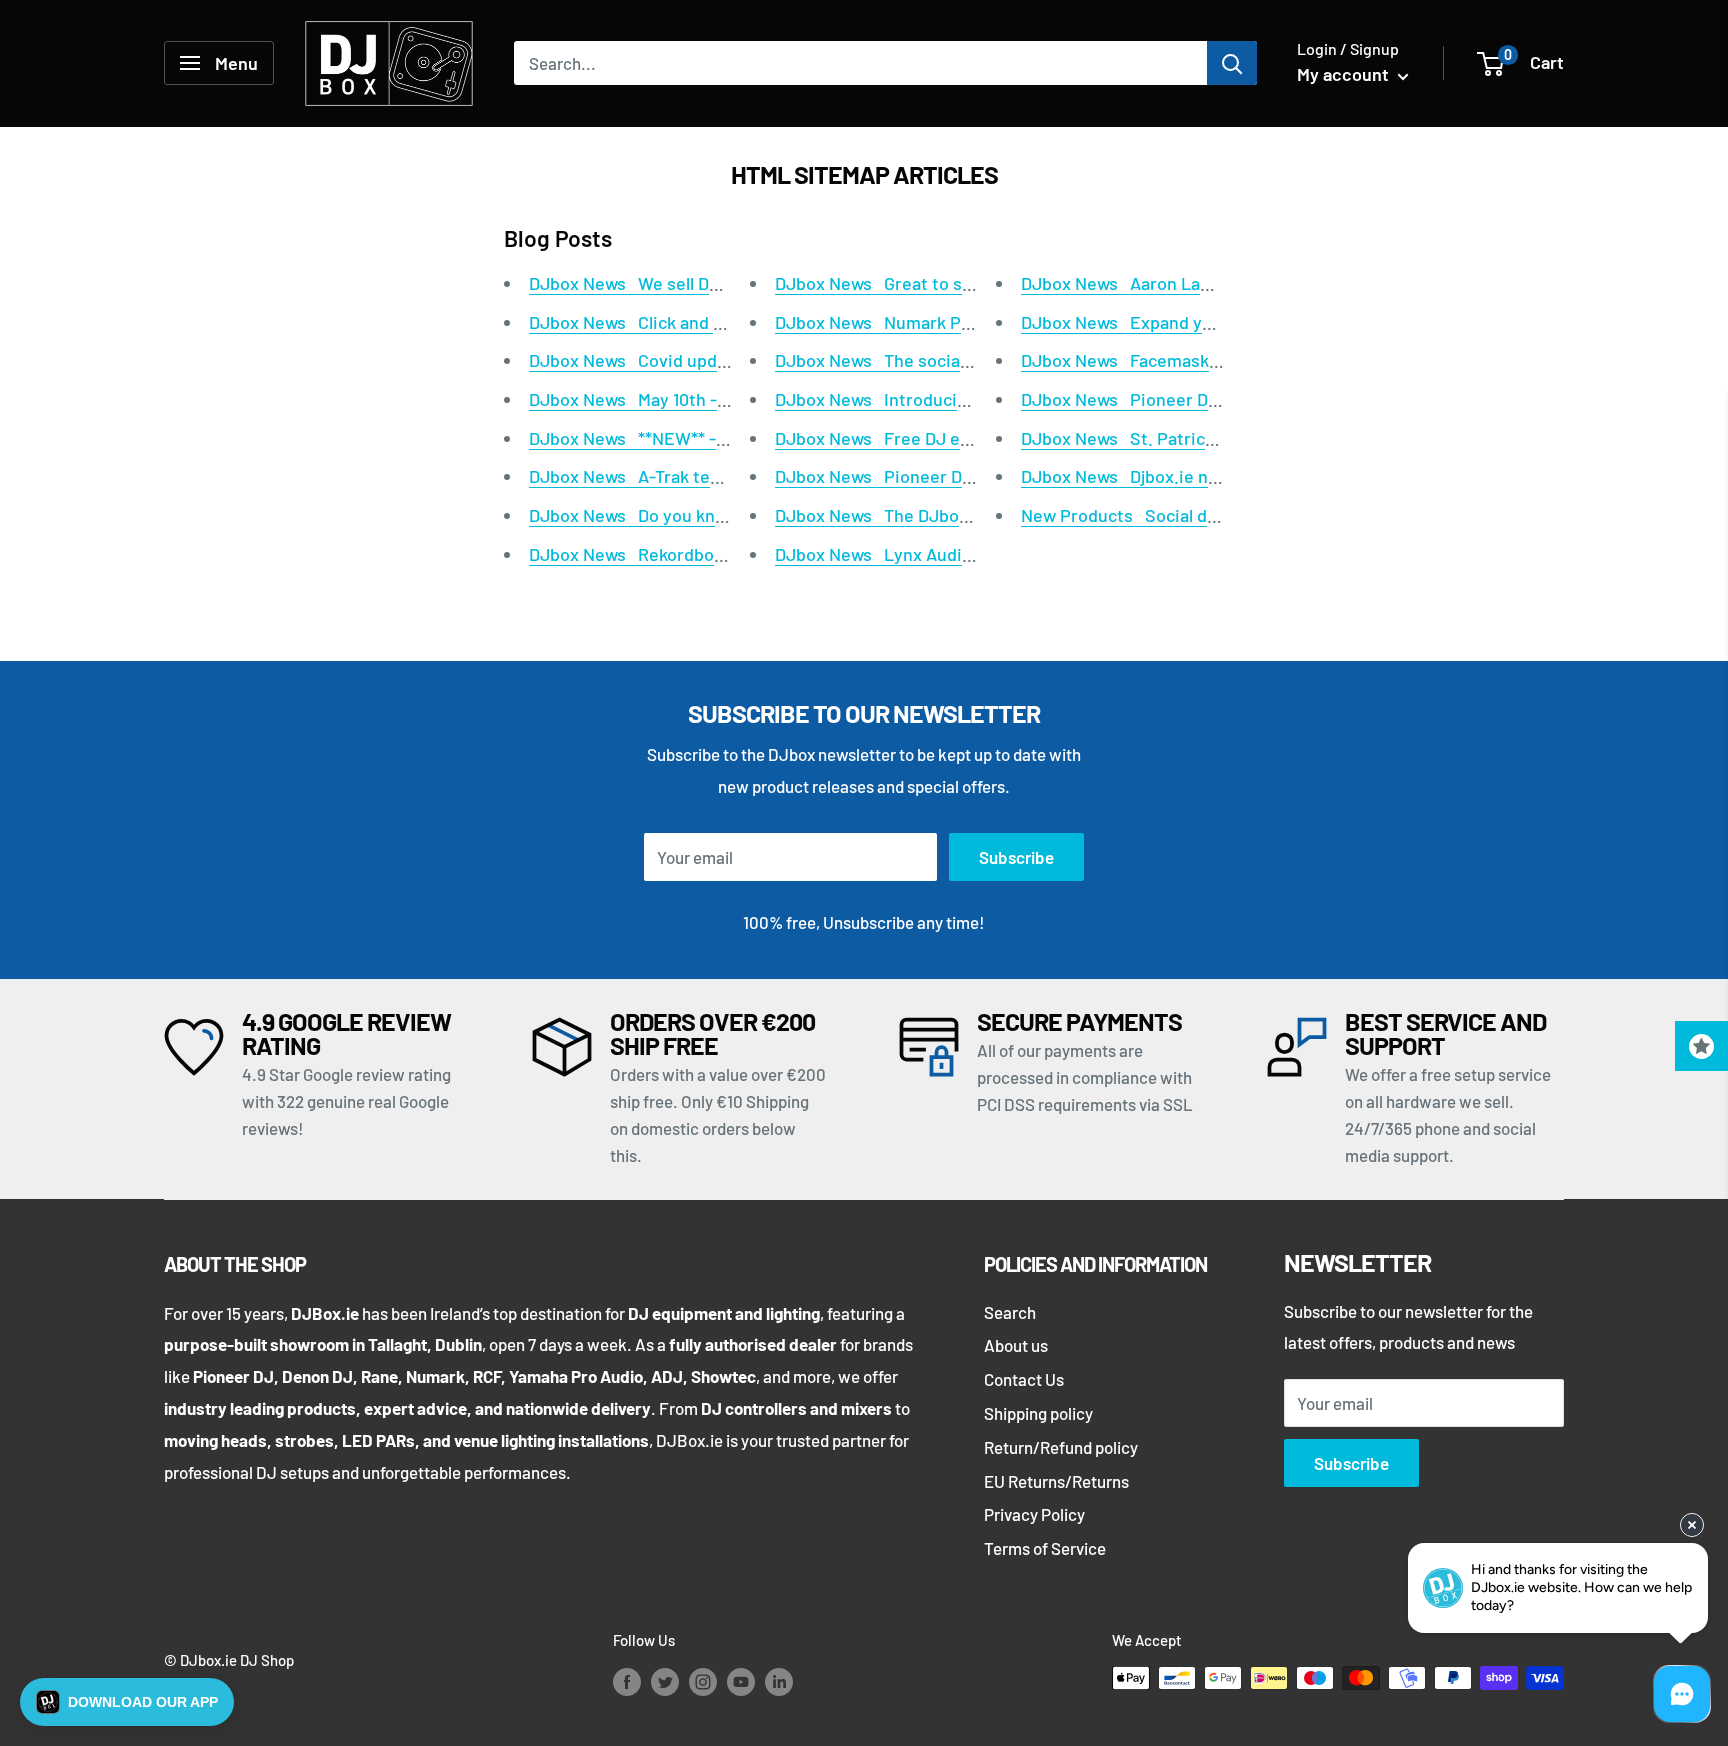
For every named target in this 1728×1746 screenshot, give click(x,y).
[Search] (1232, 63)
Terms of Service (1045, 1548)
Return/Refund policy (1061, 1447)
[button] (127, 1702)
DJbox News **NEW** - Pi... (640, 438)
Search (1010, 1312)
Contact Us (1024, 1379)
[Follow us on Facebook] (627, 1681)
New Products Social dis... (1128, 515)
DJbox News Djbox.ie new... (1133, 476)
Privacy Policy (1034, 1514)
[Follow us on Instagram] (703, 1681)
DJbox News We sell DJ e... (638, 283)
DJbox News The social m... (886, 360)
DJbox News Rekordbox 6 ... (642, 554)
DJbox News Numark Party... (891, 322)
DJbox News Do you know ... (643, 515)
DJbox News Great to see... (886, 283)
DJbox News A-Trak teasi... (638, 476)
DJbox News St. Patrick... (1125, 438)
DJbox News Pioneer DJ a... (887, 476)
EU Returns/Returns (1056, 1481)
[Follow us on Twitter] (665, 1681)
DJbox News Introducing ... (885, 399)
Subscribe (1016, 857)
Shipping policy (1038, 1413)
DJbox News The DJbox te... (889, 515)
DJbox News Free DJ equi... (887, 438)
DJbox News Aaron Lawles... (1136, 283)
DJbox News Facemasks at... (1137, 360)
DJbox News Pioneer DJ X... (1134, 399)
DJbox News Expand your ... (1134, 322)
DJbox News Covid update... (643, 360)
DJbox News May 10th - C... (638, 399)
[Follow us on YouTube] (741, 1681)
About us (1016, 1345)
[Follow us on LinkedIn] (779, 1681)
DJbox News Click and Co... (639, 322)
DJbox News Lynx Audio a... (887, 554)
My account (1345, 74)
